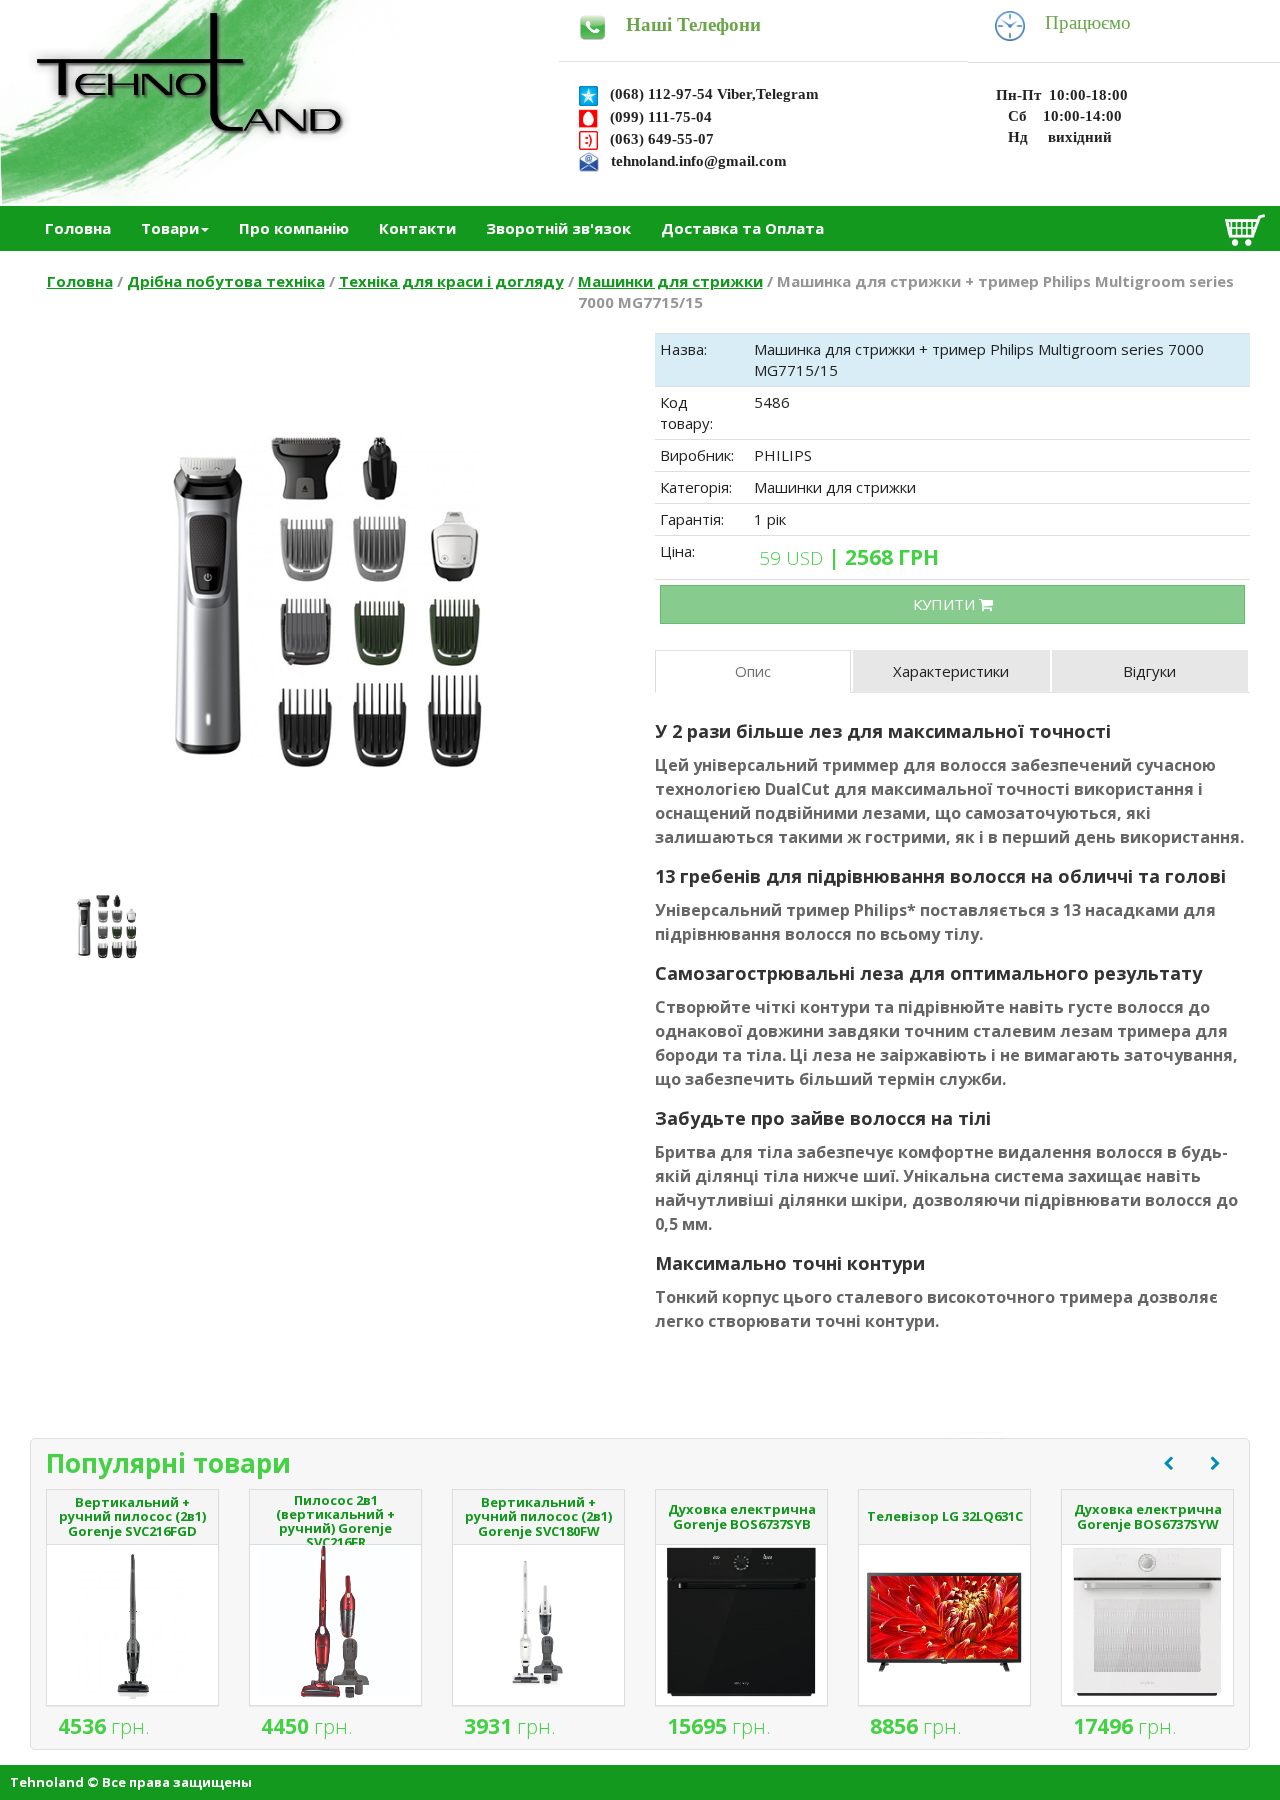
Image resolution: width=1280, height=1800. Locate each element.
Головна (78, 228)
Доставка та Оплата (742, 228)
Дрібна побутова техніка (226, 281)
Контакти (417, 228)
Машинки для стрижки (670, 281)
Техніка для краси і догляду (451, 281)
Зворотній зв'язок (558, 228)
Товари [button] (170, 228)
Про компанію (294, 228)
